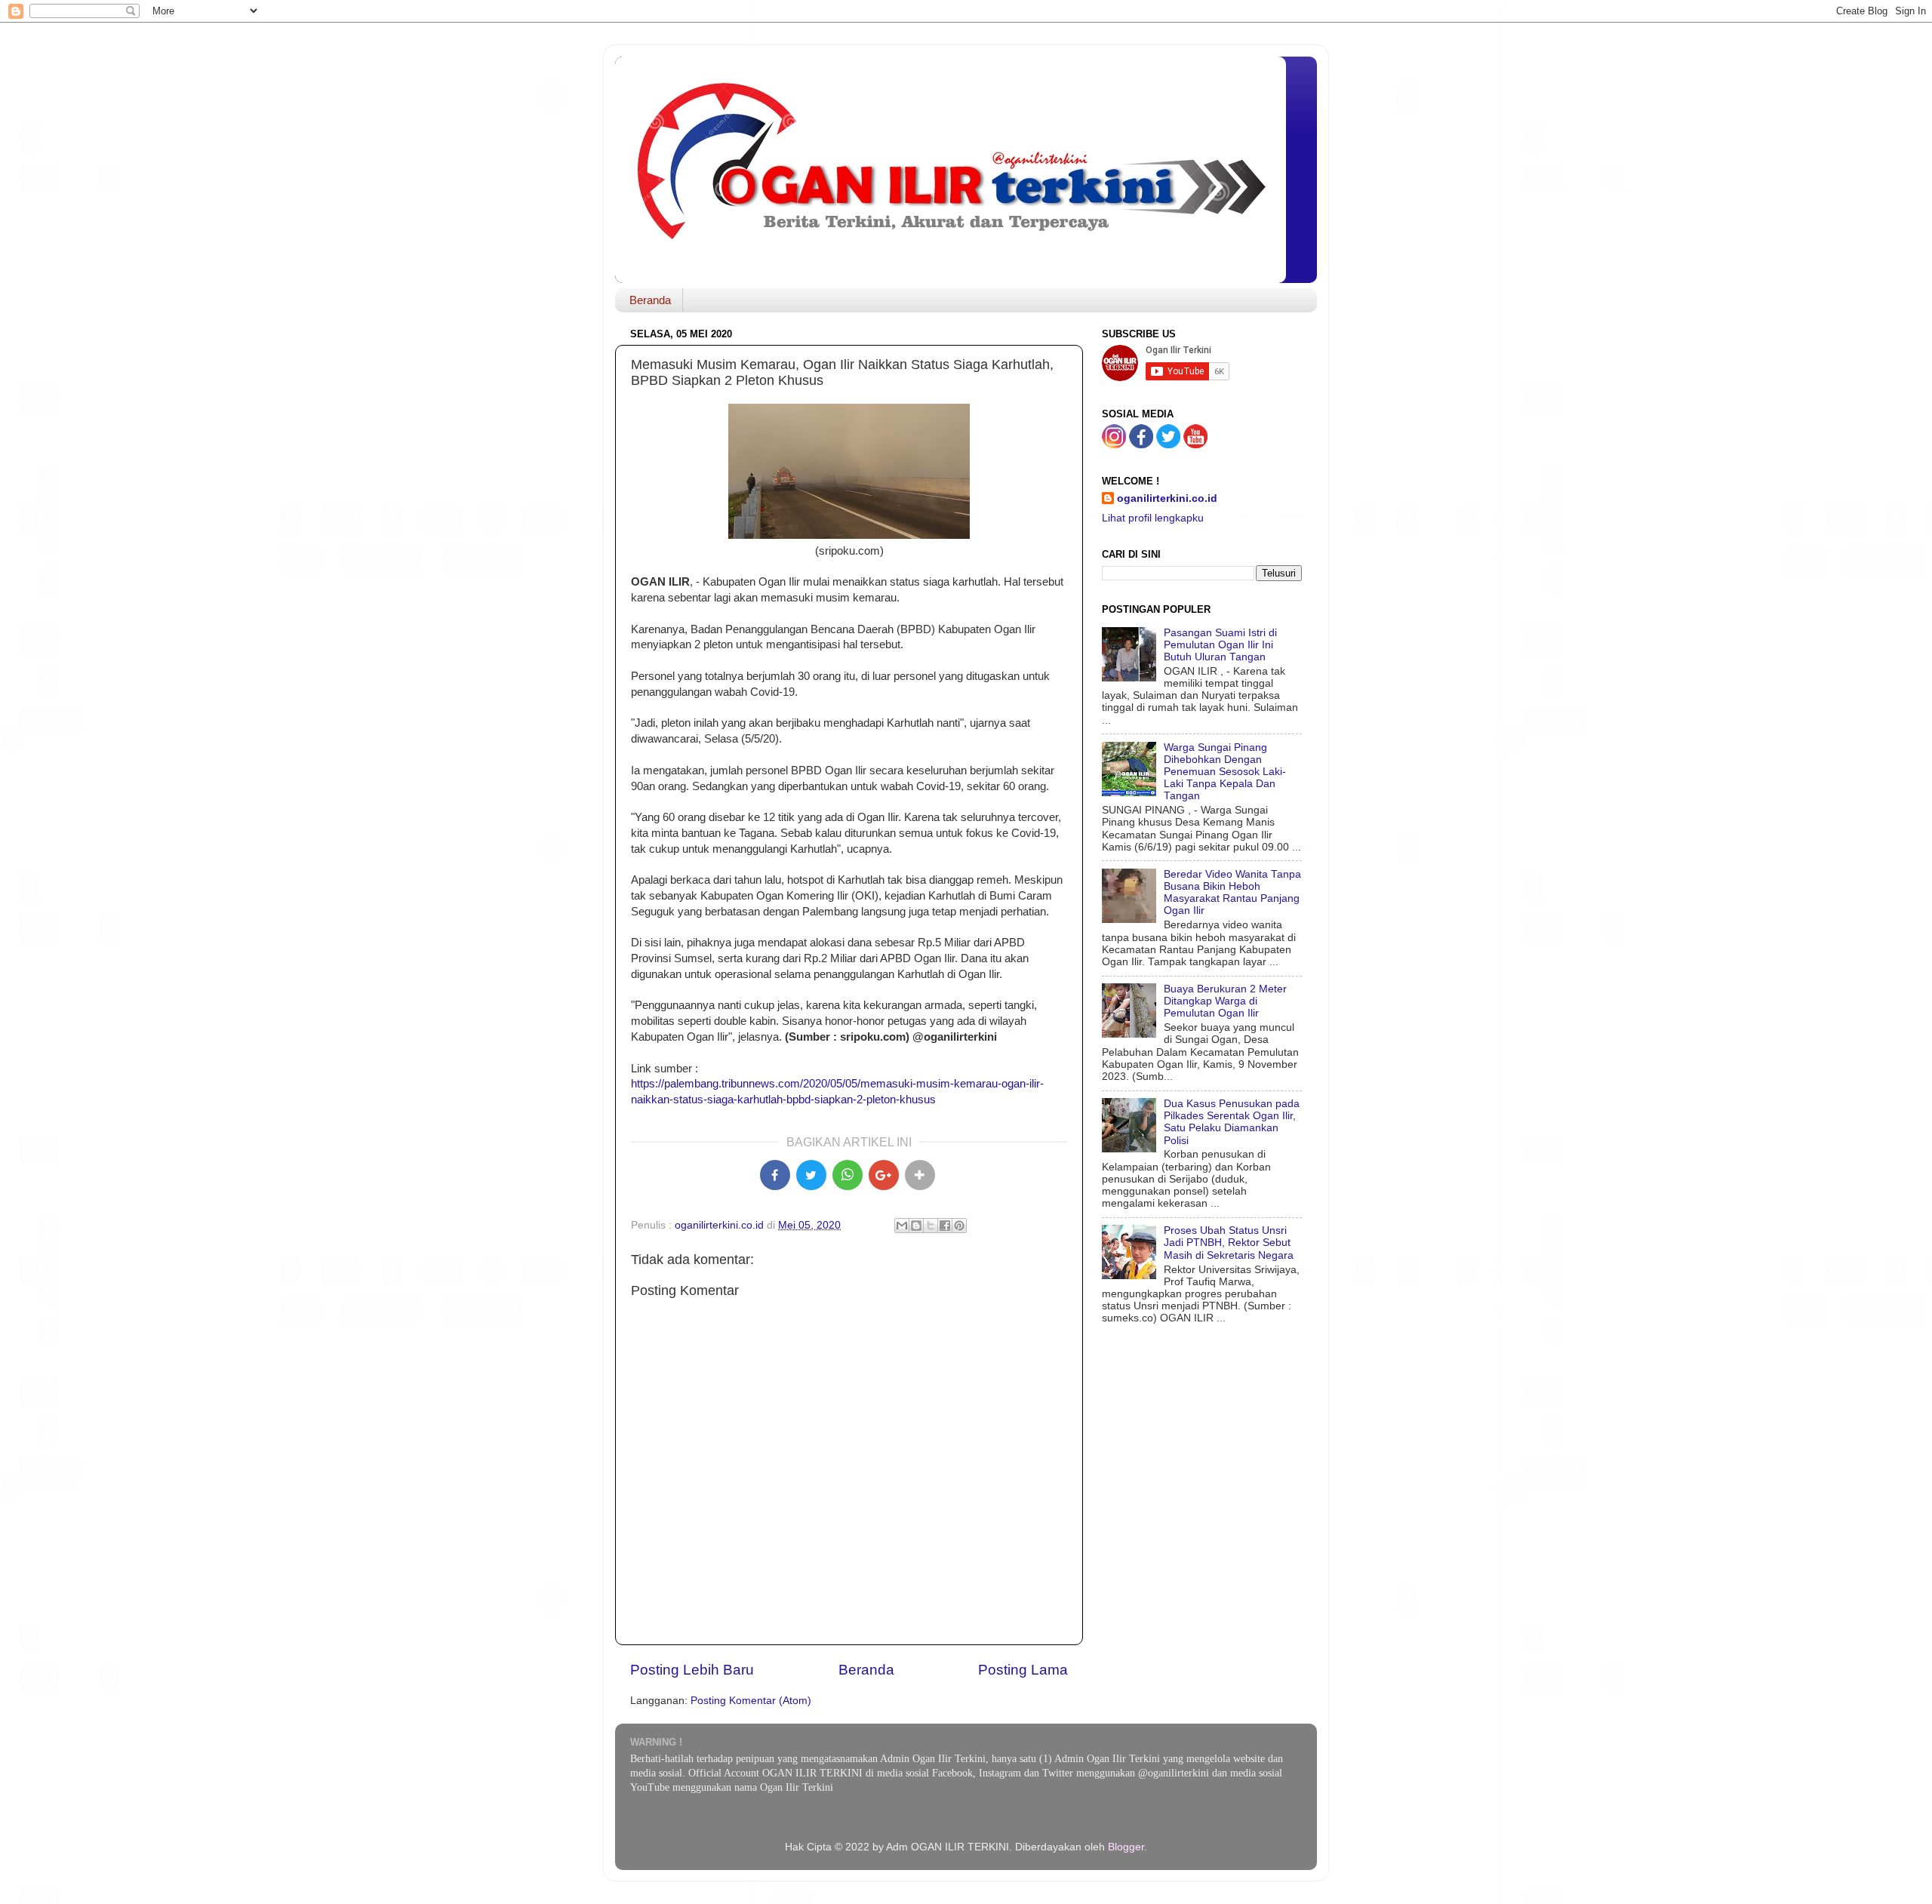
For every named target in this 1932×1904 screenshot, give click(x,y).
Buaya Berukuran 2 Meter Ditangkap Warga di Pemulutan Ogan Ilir (1225, 1001)
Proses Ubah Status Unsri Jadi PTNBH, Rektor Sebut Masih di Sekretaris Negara (1229, 1243)
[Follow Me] (1114, 445)
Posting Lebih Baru (692, 1670)
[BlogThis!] (916, 1226)
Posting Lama (1023, 1670)
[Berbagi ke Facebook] (945, 1226)
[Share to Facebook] (775, 1175)
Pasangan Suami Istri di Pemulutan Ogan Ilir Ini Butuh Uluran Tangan (1220, 645)
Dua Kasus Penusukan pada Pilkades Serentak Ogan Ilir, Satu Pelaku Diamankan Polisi (1232, 1122)
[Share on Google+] (884, 1175)
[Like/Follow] (1141, 445)
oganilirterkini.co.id (1167, 498)
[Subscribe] (1195, 445)
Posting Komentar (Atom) (751, 1701)
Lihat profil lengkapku (1153, 518)
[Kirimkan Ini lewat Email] (902, 1226)
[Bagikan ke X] (811, 1175)
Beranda (650, 300)
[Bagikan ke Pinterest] (959, 1226)
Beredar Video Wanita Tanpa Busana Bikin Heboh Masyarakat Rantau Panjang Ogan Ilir (1232, 893)
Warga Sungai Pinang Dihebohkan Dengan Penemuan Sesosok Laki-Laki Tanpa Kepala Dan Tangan (1225, 772)
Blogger (1126, 1847)
